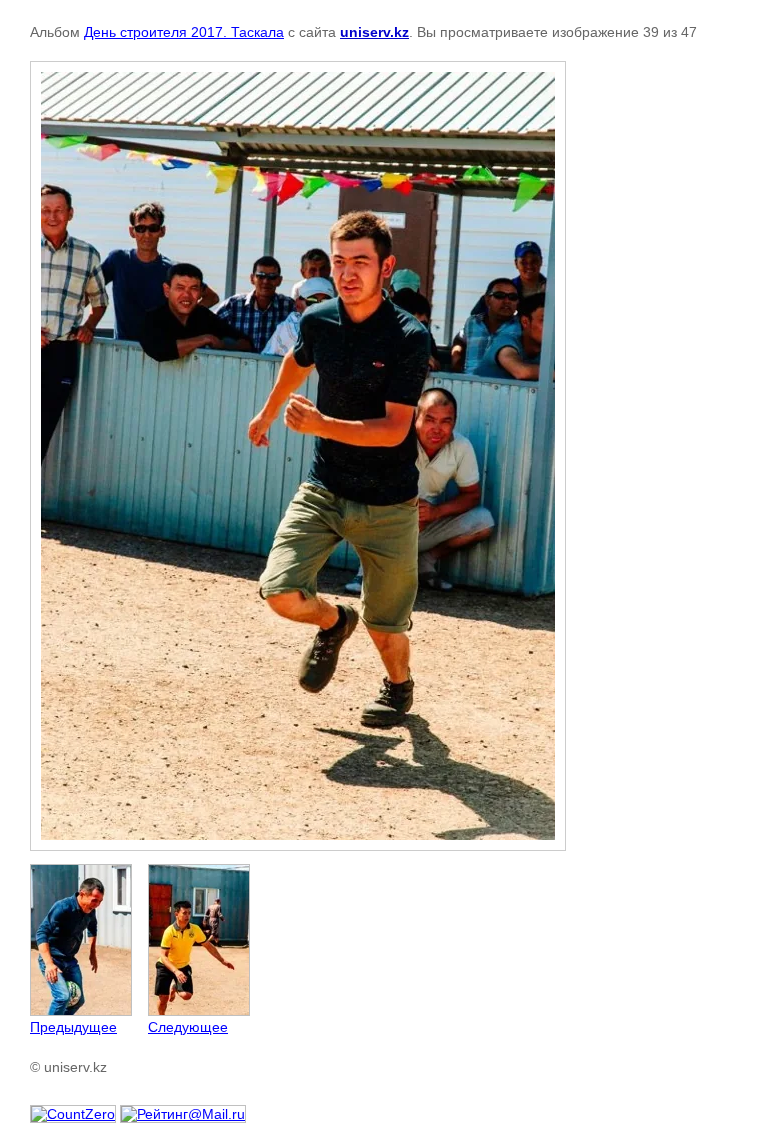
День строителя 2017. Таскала (184, 32)
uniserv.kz (374, 32)
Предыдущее (73, 1027)
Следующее (188, 1027)
